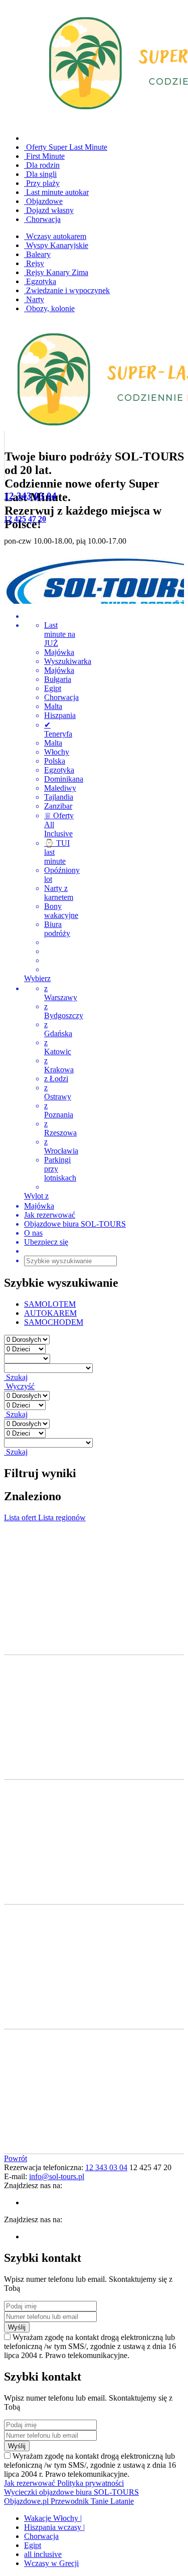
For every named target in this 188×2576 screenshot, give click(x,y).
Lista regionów (62, 1517)
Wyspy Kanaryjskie (56, 245)
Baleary (37, 254)
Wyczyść (19, 1386)
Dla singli (40, 174)
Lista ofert (21, 1517)
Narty (34, 299)
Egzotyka (40, 281)
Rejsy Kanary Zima (56, 272)
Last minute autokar (56, 192)
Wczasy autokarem (55, 236)
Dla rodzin (42, 165)
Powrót (16, 2158)
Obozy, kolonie (49, 308)
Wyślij (17, 2327)
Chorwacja (42, 219)
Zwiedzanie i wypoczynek (67, 290)
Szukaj (16, 1377)
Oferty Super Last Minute (66, 147)
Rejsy (34, 263)
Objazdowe (43, 201)
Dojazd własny (49, 210)
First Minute (44, 156)
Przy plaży (42, 183)
